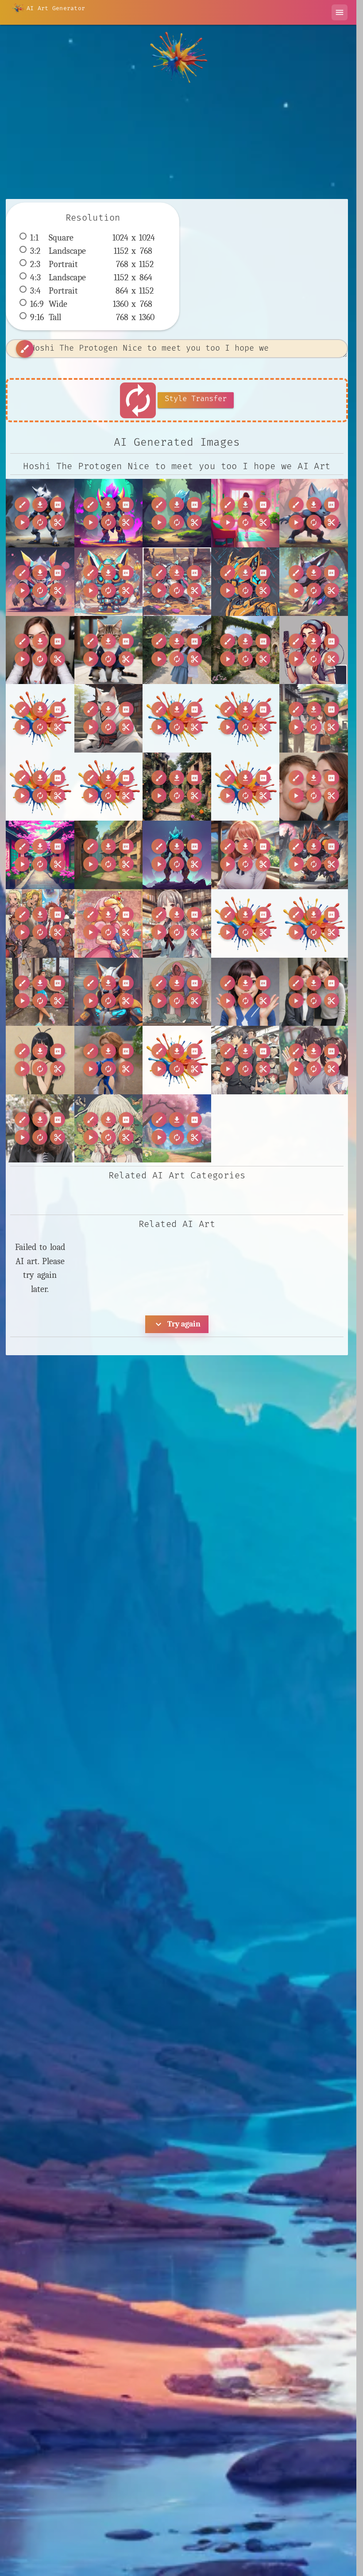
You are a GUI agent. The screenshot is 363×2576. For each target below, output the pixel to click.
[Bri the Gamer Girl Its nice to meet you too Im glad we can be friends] (40, 650)
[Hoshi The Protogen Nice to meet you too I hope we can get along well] (40, 513)
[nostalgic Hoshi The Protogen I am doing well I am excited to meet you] (314, 855)
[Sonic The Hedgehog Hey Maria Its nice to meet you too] (109, 1060)
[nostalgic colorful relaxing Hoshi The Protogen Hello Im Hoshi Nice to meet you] (40, 582)
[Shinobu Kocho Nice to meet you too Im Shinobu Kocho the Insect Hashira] (40, 1060)
